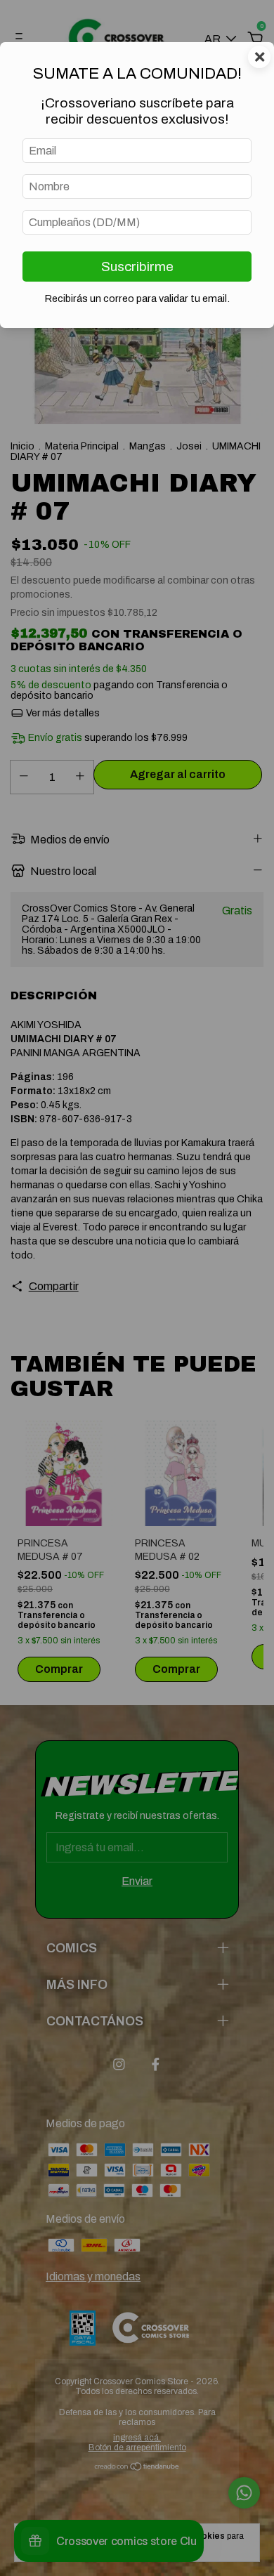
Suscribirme (137, 267)
